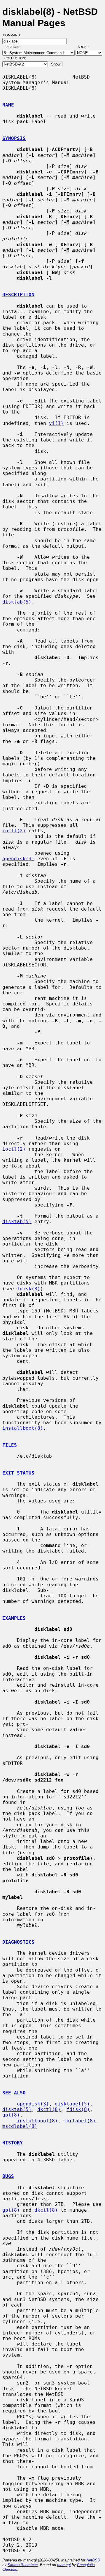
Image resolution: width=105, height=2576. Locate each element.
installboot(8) (23, 1428)
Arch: (85, 47)
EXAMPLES (14, 1618)
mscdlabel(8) (20, 2126)
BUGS (8, 2176)
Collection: (15, 58)
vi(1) (56, 423)
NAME (8, 105)
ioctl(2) (14, 831)
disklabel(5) (72, 2104)
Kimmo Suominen (23, 2565)
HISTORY (13, 2143)
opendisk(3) (18, 859)
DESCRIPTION (18, 295)
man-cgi (64, 2565)
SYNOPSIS (14, 138)
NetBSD (93, 2560)
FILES (10, 1445)
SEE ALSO (14, 2093)
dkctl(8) (49, 2109)
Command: (14, 35)
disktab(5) (17, 602)
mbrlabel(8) (80, 2121)
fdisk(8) (29, 1289)
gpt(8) (11, 2115)
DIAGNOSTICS (18, 1942)
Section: (13, 47)
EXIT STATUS (18, 1473)
